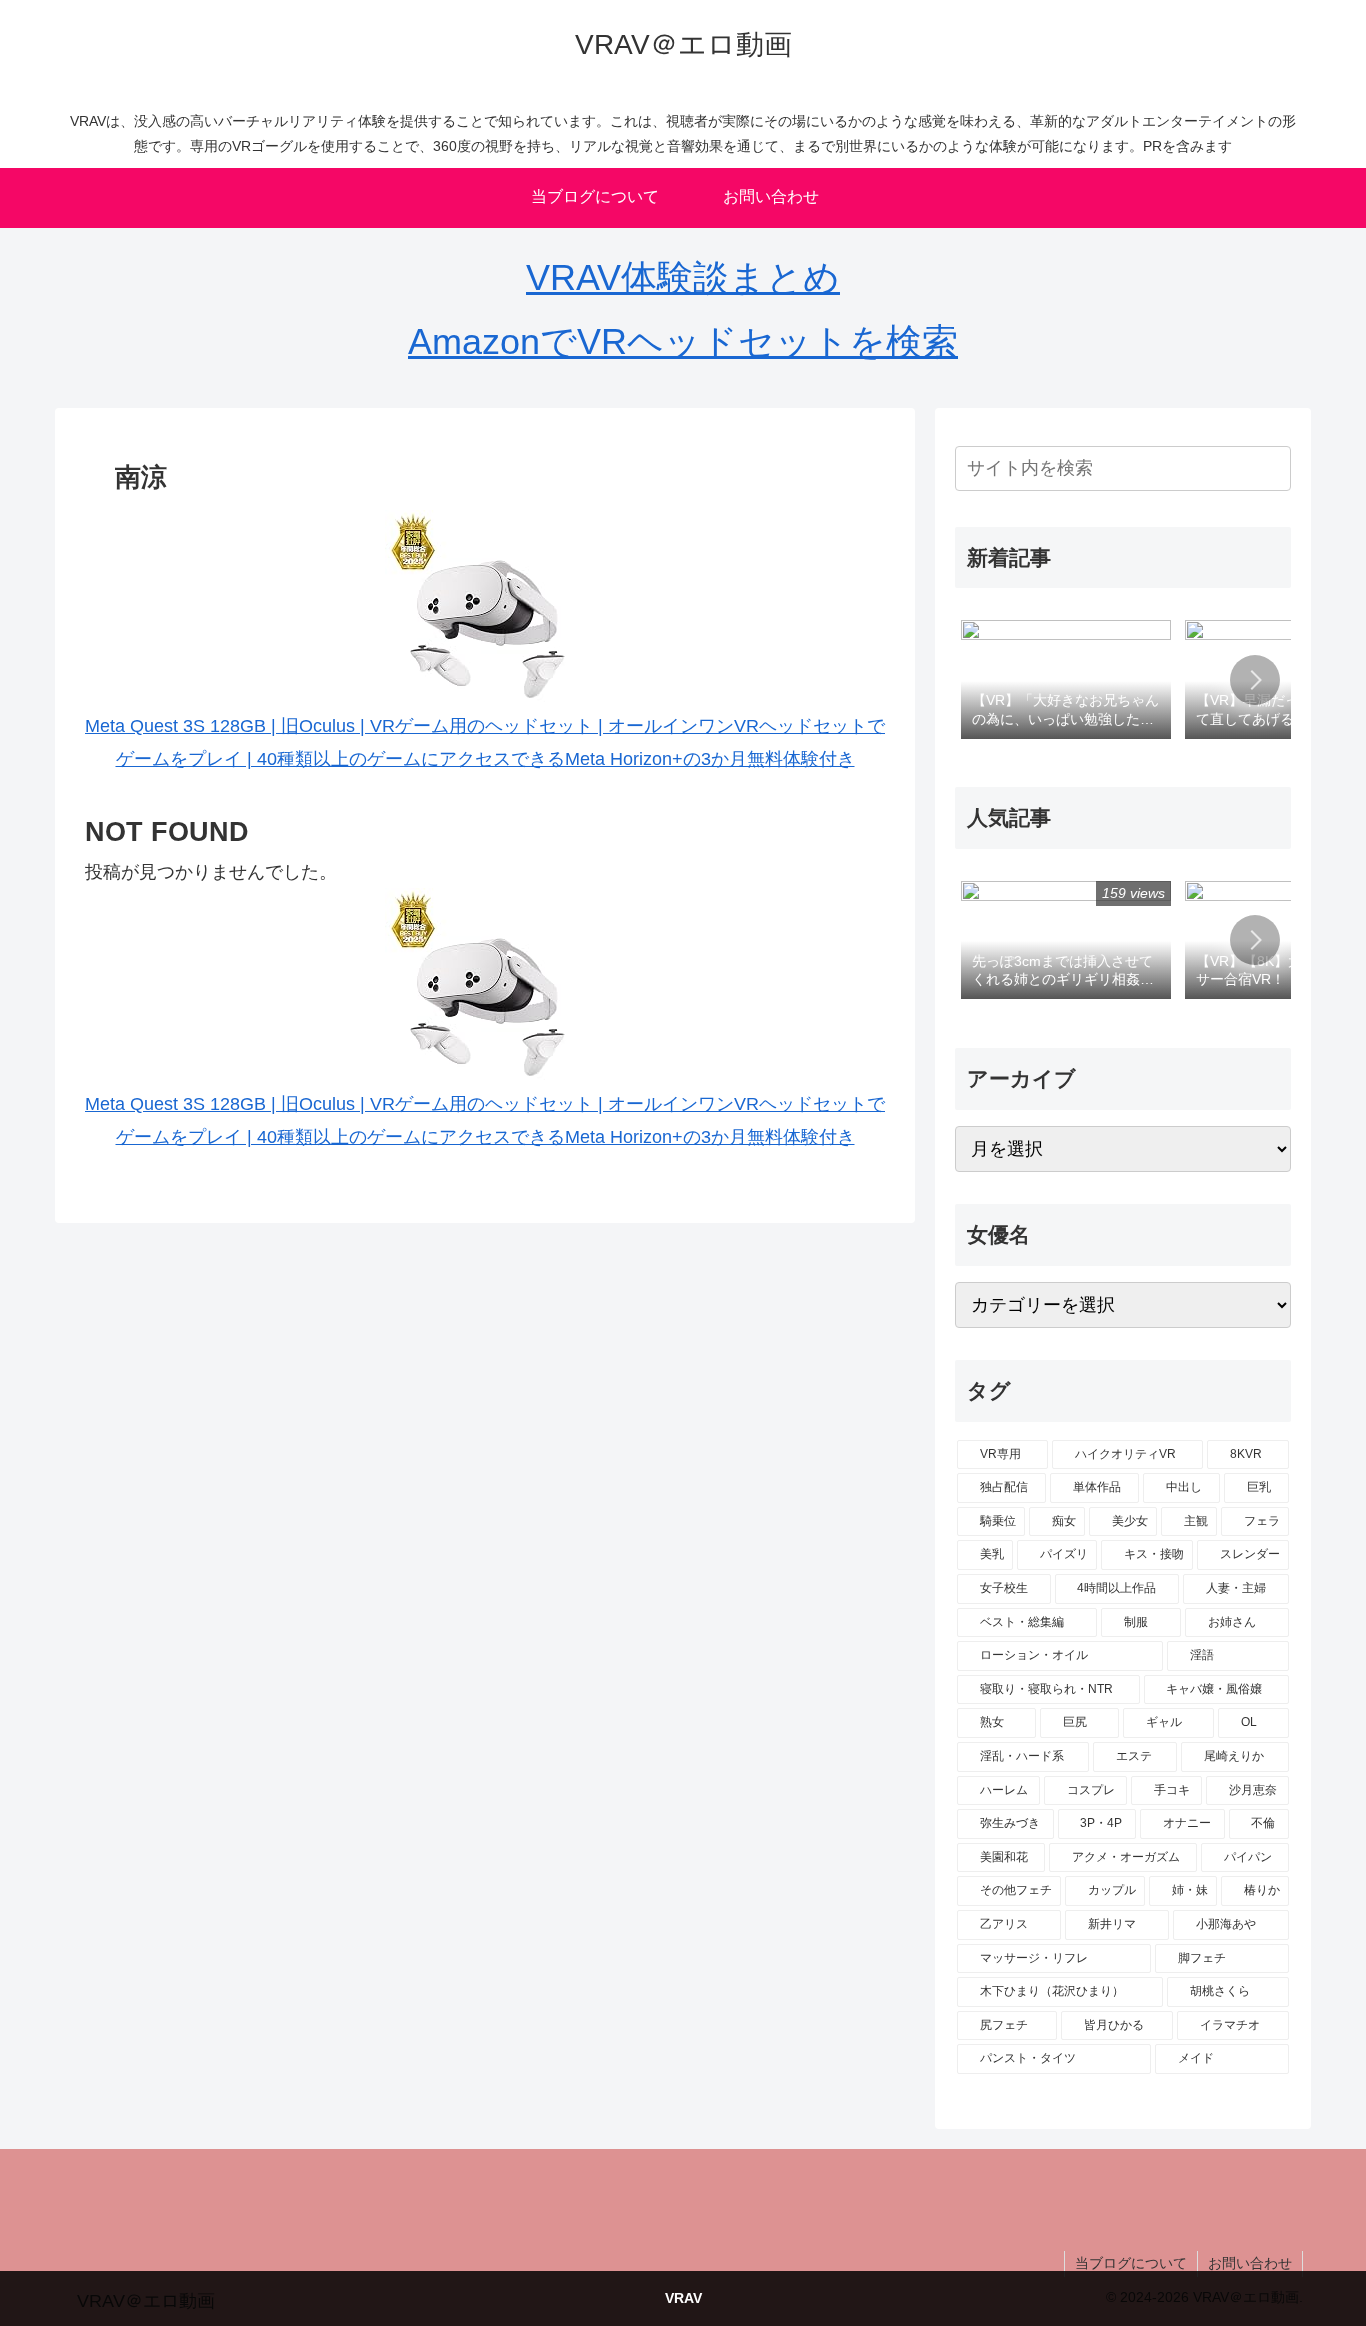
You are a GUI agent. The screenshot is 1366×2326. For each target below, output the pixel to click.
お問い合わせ (1250, 2263)
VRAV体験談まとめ (683, 277)
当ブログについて (1131, 2263)
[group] (1066, 681)
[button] (1272, 467)
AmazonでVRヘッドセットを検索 (683, 341)
